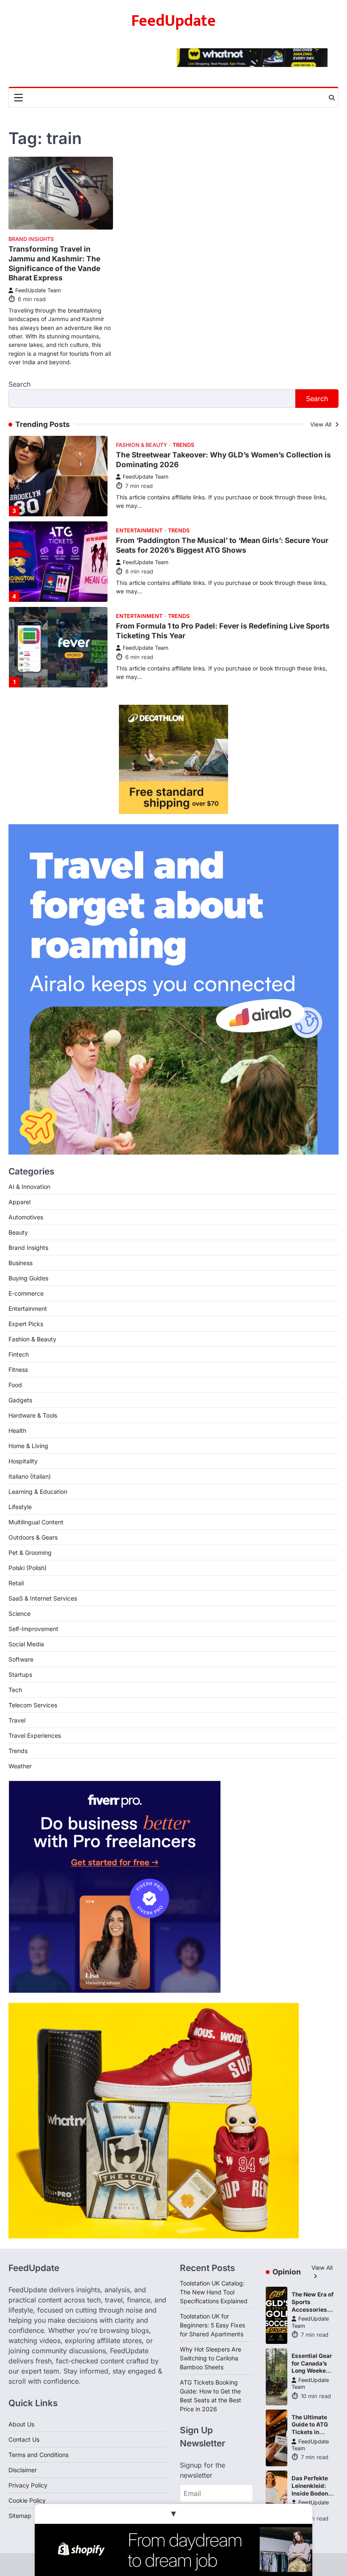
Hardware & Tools (33, 1415)
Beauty (18, 1232)
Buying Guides (28, 1278)
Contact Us (24, 2439)
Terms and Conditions (39, 2455)
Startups (20, 1674)
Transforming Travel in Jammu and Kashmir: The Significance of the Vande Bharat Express (54, 263)
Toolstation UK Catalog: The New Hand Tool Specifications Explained (214, 2292)
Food (15, 1385)
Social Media (26, 1644)
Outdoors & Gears (33, 1537)
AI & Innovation (29, 1187)
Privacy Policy (28, 2485)
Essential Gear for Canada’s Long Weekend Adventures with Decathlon (313, 2371)
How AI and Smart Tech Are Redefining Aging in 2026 (211, 642)
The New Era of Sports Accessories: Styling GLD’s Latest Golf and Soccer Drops (313, 2313)
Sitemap (20, 2516)
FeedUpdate (173, 21)
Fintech (19, 1354)
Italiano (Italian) (30, 1476)
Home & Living (28, 1446)
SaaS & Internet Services (43, 1598)
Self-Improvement (33, 1629)
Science (19, 1613)
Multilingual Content (36, 1522)
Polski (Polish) (28, 1568)
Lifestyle (20, 1507)
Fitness (18, 1370)
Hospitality (23, 1461)
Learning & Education (38, 1492)
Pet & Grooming (30, 1553)
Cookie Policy (27, 2500)
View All (322, 424)
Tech (15, 1690)
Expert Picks (26, 1324)
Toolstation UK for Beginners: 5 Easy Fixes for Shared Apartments (212, 2325)
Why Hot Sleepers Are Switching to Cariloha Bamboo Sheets (211, 2358)
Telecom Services (33, 1705)
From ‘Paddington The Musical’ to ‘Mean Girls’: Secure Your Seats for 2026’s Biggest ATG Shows (222, 471)
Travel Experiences (145, 633)
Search (19, 384)
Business (21, 1263)
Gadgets (20, 1400)
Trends (179, 457)
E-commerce (26, 1293)
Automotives (26, 1217)
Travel (17, 1720)
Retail (16, 1583)
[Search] (332, 98)
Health (17, 1431)
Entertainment (139, 457)
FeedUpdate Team (38, 290)
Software (21, 1659)
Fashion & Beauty (32, 1339)
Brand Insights (31, 239)
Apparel (19, 1202)
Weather (20, 1766)
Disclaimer (23, 2470)
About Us (21, 2424)
